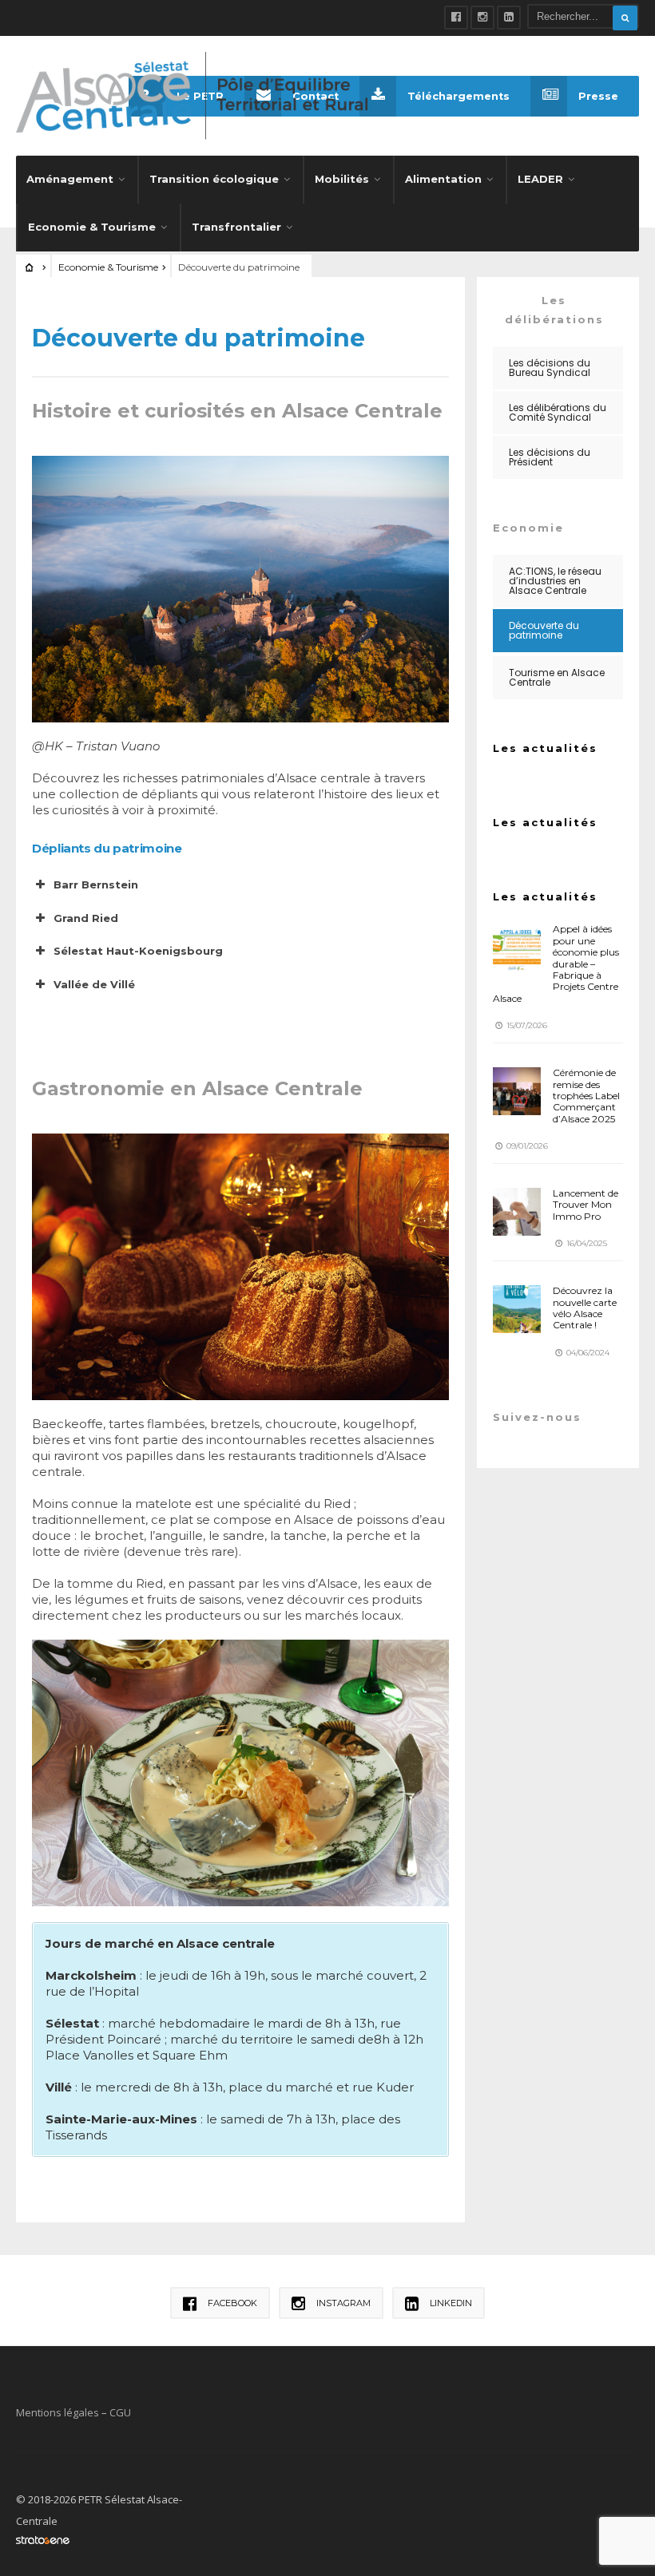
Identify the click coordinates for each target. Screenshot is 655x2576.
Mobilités (342, 179)
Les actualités (545, 748)
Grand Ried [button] (86, 918)
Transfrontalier (236, 227)
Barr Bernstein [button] (96, 884)
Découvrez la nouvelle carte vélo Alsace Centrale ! (585, 1308)
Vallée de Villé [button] (94, 984)
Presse (598, 96)
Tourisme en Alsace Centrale (557, 677)
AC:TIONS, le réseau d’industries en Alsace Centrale (555, 581)
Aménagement (70, 179)
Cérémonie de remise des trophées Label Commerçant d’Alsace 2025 (586, 1096)
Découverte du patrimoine (544, 630)
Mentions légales (58, 2412)
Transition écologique (214, 179)
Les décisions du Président (550, 457)
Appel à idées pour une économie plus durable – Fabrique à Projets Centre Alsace (556, 963)
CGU (120, 2412)
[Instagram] (482, 18)
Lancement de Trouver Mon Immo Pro (586, 1205)
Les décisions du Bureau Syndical (550, 368)
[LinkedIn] (509, 18)
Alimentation (443, 179)
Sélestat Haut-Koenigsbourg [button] (138, 951)
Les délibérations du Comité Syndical (558, 412)
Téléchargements (458, 96)
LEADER (540, 179)
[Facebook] (456, 18)
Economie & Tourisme (92, 227)
